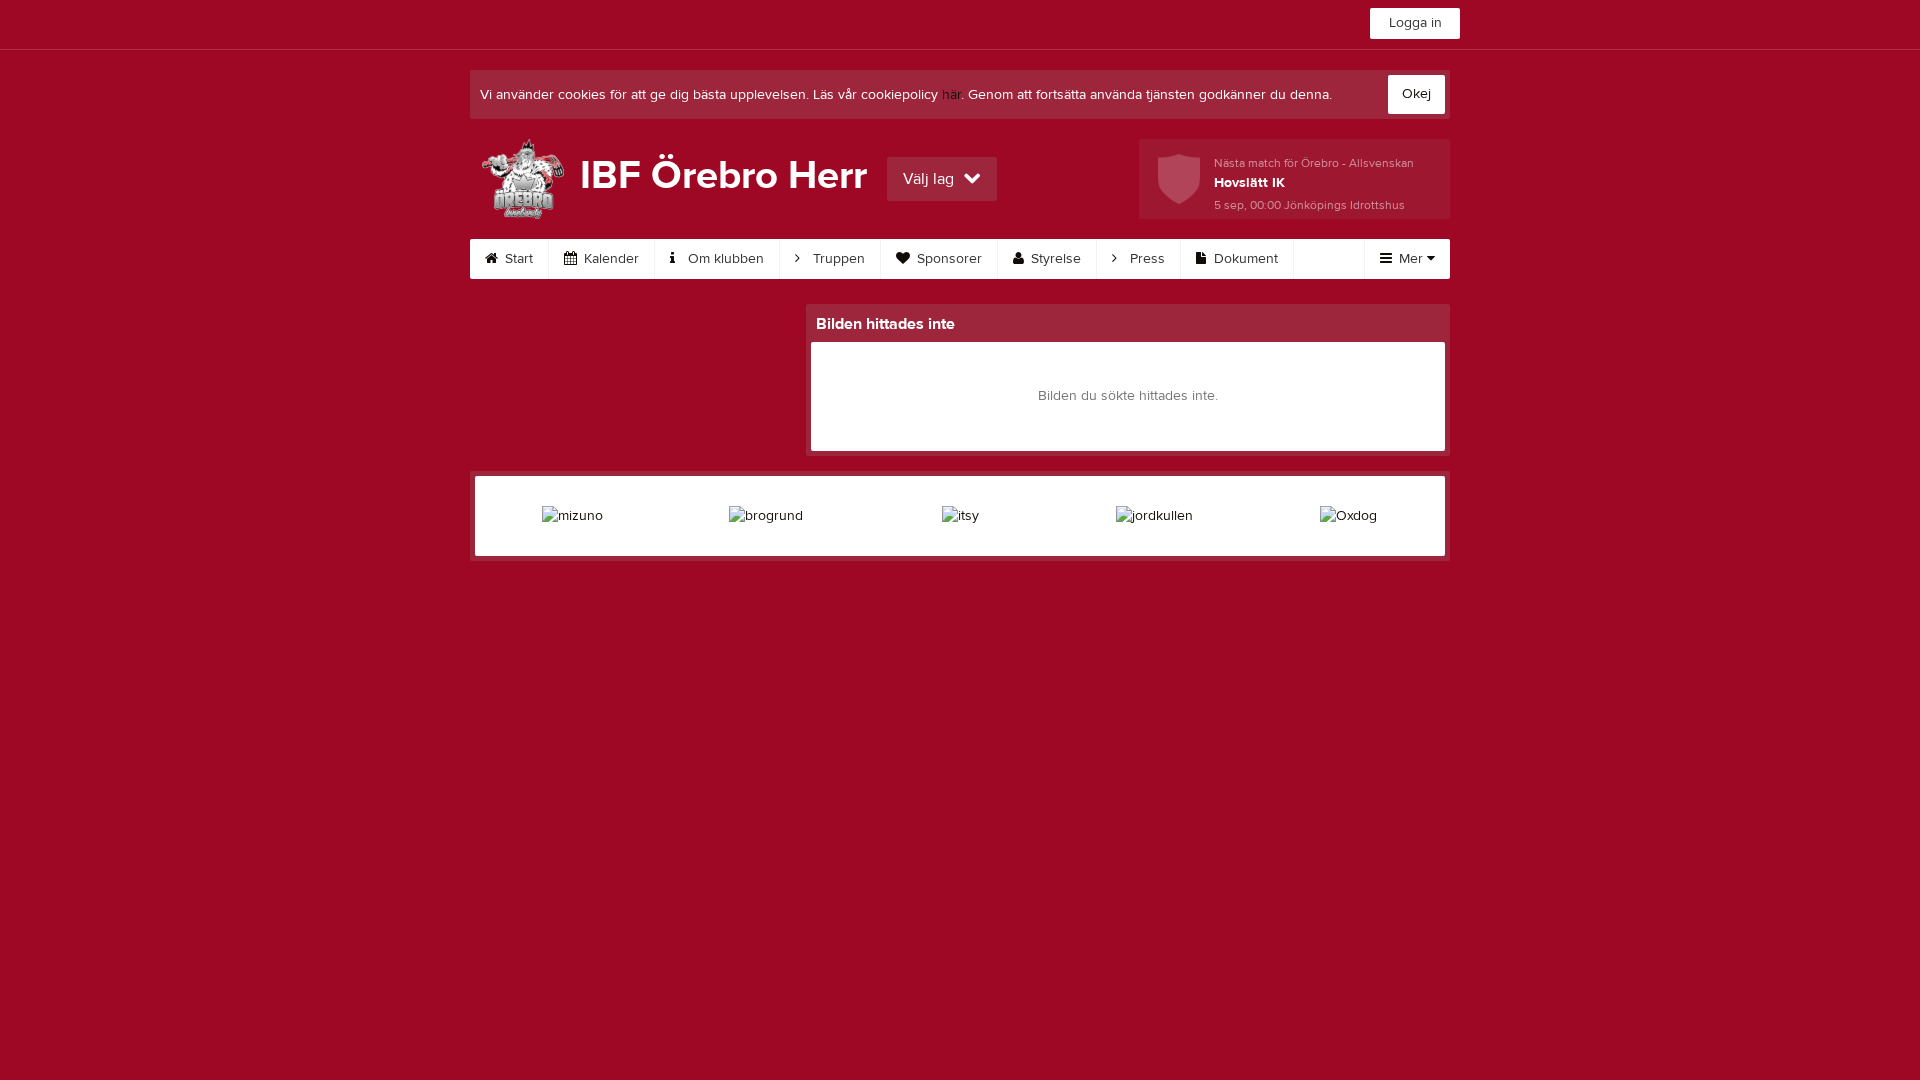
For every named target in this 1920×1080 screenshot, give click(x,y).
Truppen (837, 259)
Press (1145, 259)
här (951, 95)
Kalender (609, 259)
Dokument (1244, 259)
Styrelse (1054, 259)
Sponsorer (947, 259)
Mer (1411, 259)
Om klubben (724, 259)
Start (517, 259)
